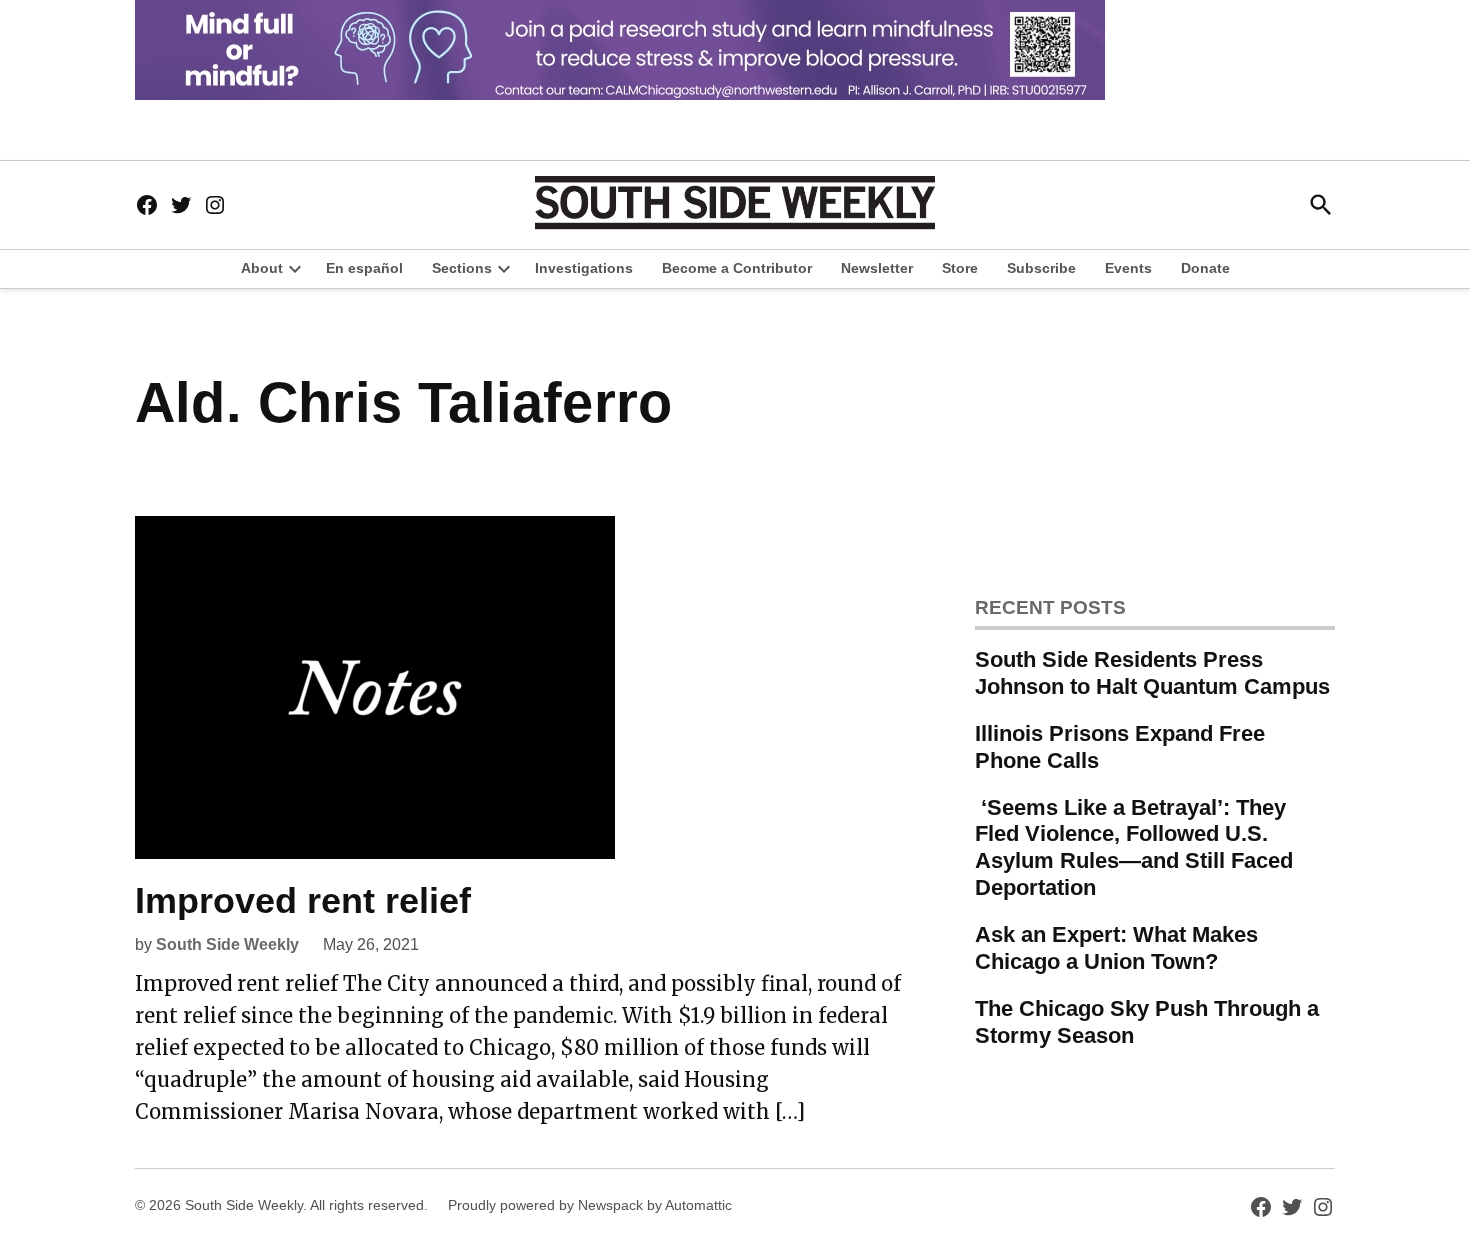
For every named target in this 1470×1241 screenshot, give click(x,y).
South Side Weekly (227, 944)
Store (960, 268)
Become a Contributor (737, 268)
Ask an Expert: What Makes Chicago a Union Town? (1116, 948)
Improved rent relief (303, 900)
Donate (1205, 268)
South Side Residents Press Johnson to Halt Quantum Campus (1152, 673)
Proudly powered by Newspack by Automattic (590, 1205)
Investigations (584, 268)
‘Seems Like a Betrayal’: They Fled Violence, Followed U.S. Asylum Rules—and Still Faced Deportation (1134, 848)
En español (364, 268)
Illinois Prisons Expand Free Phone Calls (1120, 747)
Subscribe (1041, 268)
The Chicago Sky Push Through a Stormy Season (1147, 1022)
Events (1128, 268)
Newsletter (877, 268)
